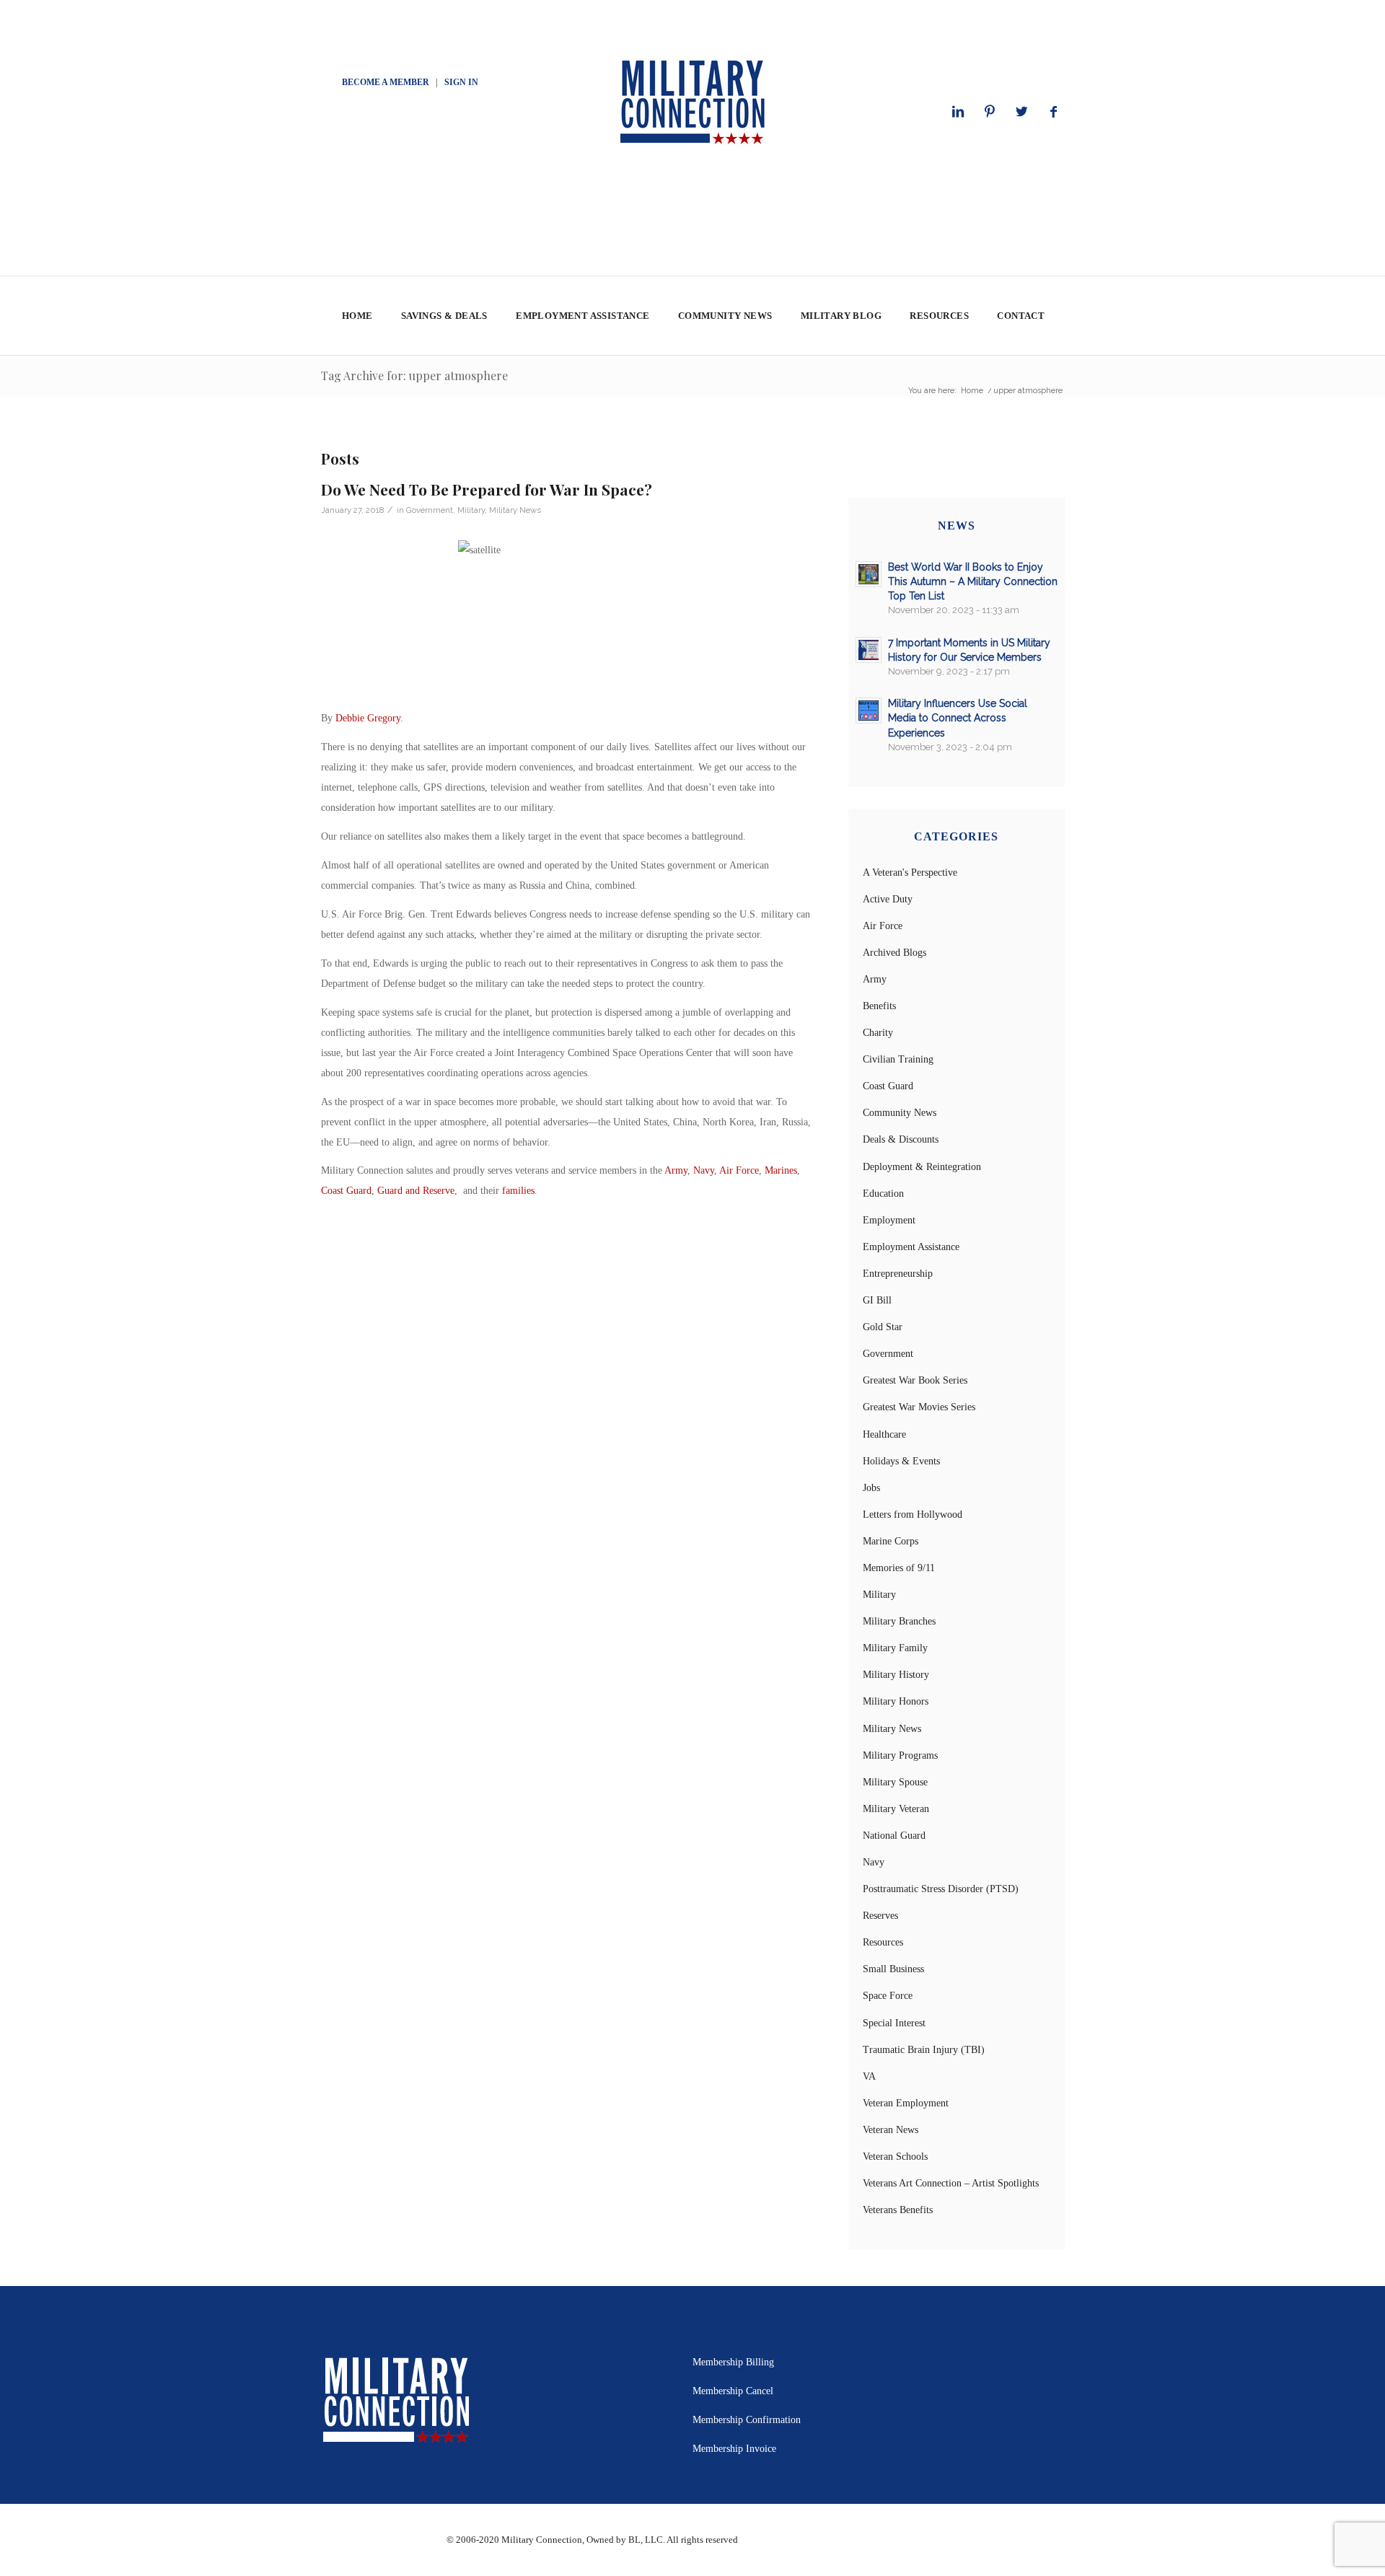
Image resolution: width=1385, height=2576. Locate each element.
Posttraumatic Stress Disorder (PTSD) (941, 1889)
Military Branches (899, 1621)
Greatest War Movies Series (919, 1407)
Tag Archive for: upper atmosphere (414, 375)
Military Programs (900, 1755)
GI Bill (877, 1300)
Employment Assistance (911, 1247)
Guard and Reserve (416, 1191)
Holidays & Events (901, 1461)
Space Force (888, 1996)
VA (869, 2076)
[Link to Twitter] (1021, 112)
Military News (515, 510)
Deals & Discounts (901, 1139)
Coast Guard (346, 1191)
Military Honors (896, 1701)
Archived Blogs (894, 953)
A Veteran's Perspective (910, 872)
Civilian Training (898, 1059)
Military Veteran (896, 1809)
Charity (878, 1033)
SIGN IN (461, 82)
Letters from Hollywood (913, 1515)
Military (471, 510)
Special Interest (894, 2023)
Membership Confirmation (747, 2420)
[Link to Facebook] (1053, 112)
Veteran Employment (906, 2103)
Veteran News (891, 2130)
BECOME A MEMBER (386, 82)
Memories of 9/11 (899, 1568)
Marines (781, 1170)
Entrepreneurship (898, 1274)
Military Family (895, 1648)
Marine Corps (891, 1541)
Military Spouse (895, 1782)
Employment (889, 1220)
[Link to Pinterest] (990, 112)
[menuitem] (357, 316)
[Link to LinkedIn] (958, 112)
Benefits (879, 1006)
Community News (900, 1113)
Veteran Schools (895, 2157)
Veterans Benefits (898, 2210)
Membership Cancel (733, 2391)
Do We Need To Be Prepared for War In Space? (487, 489)
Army (676, 1170)
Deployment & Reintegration (922, 1167)
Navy (704, 1170)
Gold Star (883, 1327)
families (518, 1191)
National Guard (894, 1836)
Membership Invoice (734, 2449)
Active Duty (888, 899)
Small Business (893, 1969)
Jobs (871, 1488)
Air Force (739, 1170)
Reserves (880, 1916)
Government (430, 510)
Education (883, 1194)
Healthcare (884, 1434)
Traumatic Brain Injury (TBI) (924, 2050)
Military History (896, 1675)
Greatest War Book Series (915, 1380)
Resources (883, 1942)
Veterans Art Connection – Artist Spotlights (951, 2183)
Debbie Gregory (368, 718)
